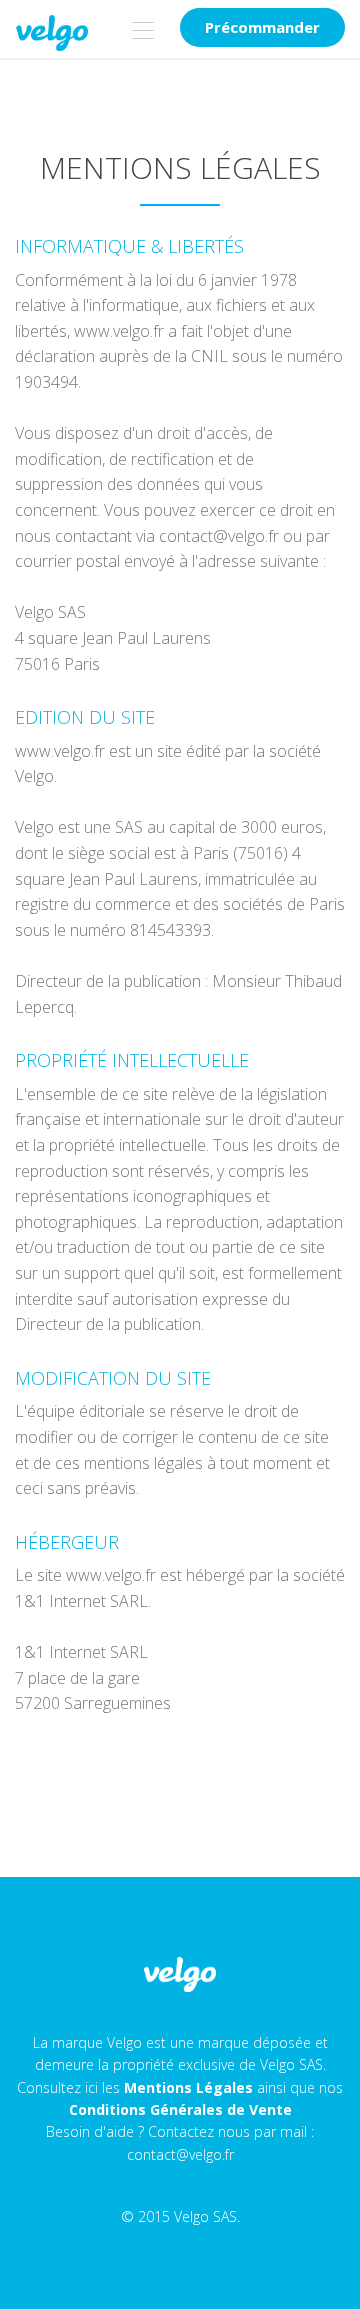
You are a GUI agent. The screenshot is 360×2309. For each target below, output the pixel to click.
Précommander (262, 27)
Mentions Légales (188, 2087)
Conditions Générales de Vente (180, 2109)
